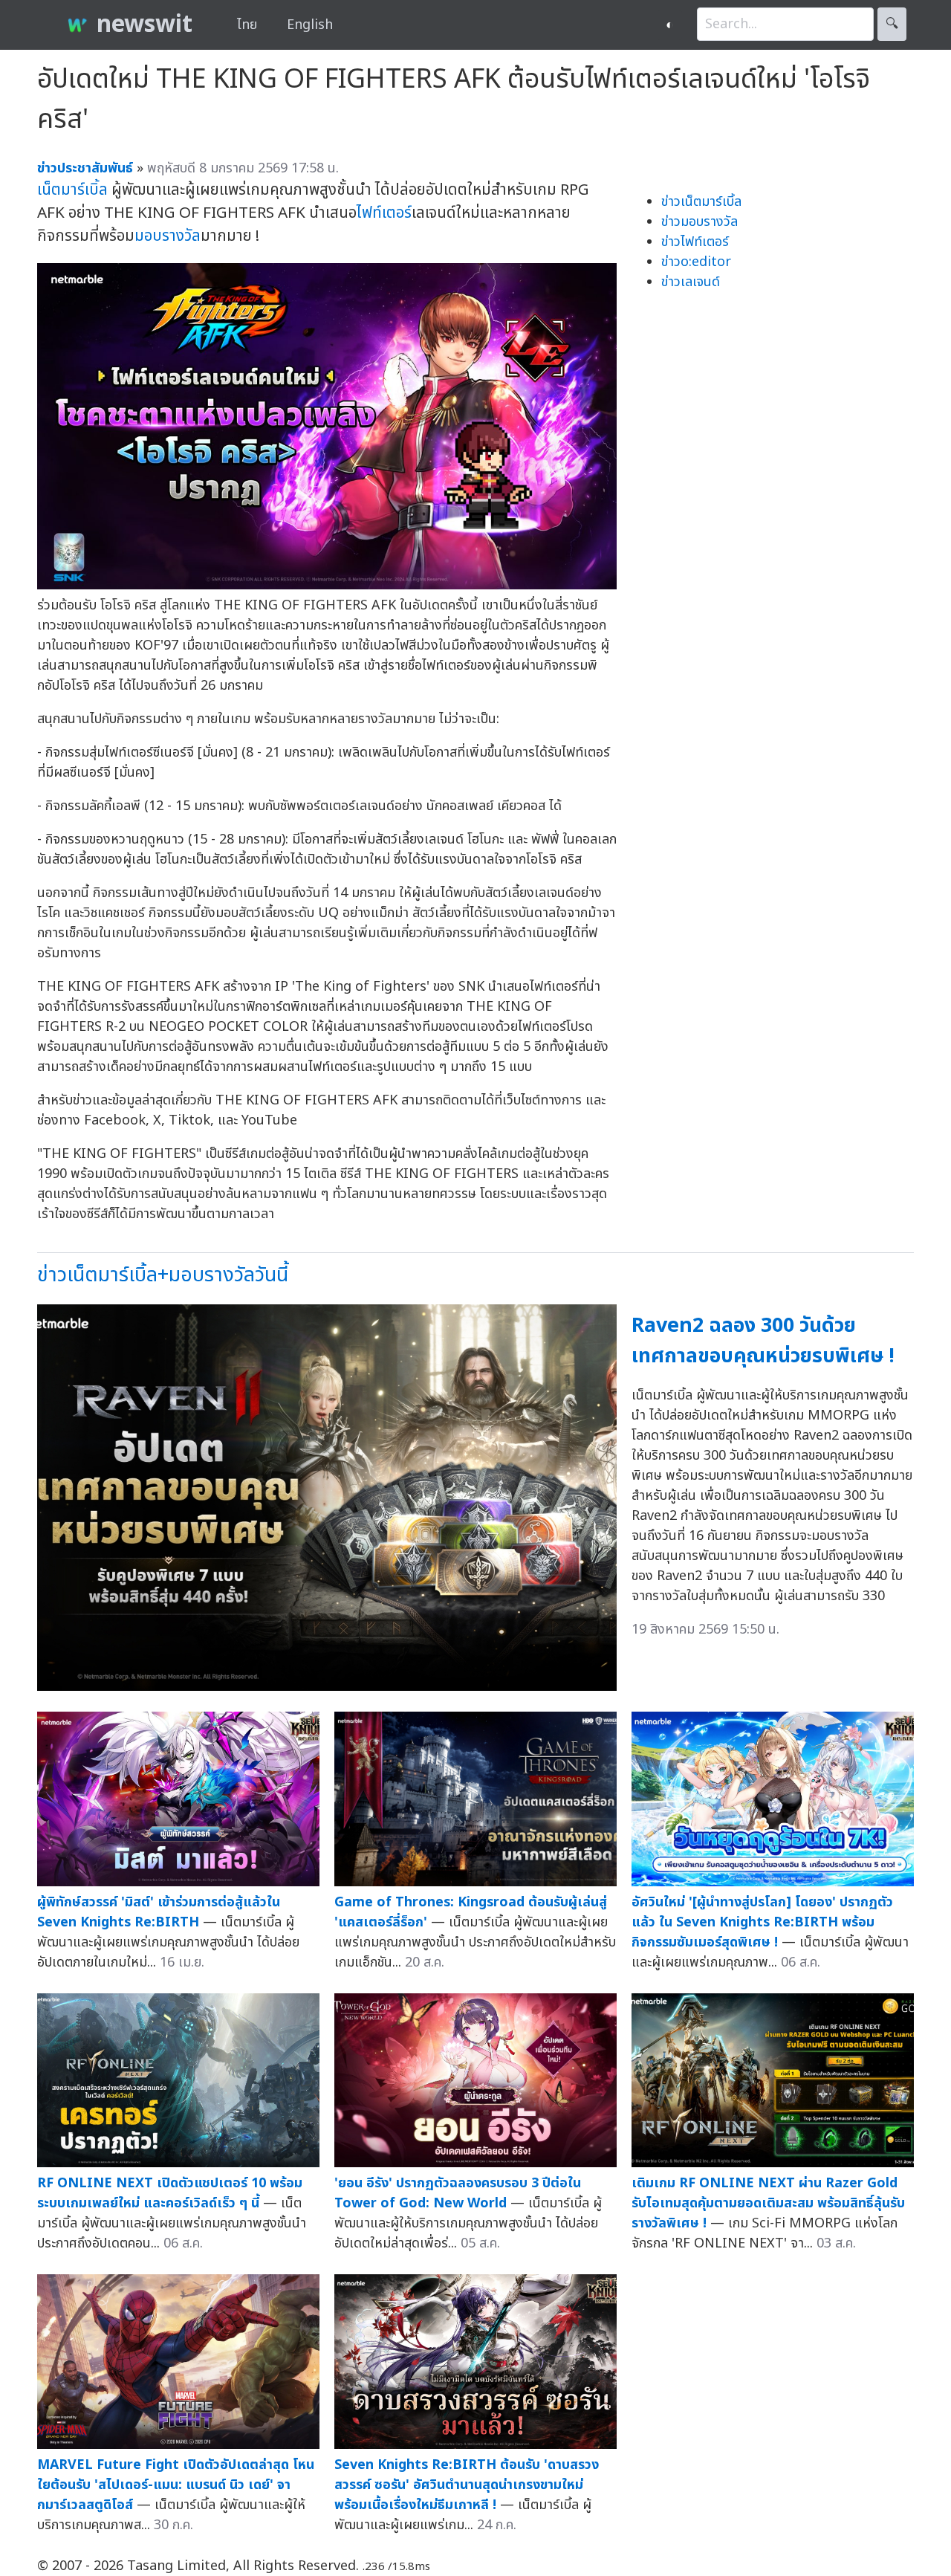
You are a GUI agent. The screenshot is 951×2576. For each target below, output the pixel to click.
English (310, 25)
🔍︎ (892, 24)
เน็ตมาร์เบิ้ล (72, 190)
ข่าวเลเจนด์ (691, 282)
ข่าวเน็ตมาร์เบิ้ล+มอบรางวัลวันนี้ (163, 1275)
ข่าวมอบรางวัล (700, 222)
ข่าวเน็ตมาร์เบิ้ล (701, 202)
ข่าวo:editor (696, 262)
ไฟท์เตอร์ (384, 213)
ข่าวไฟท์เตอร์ (695, 242)
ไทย (247, 25)
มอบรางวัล (168, 236)
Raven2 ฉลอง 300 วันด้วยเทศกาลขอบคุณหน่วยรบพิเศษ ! (763, 1341)
